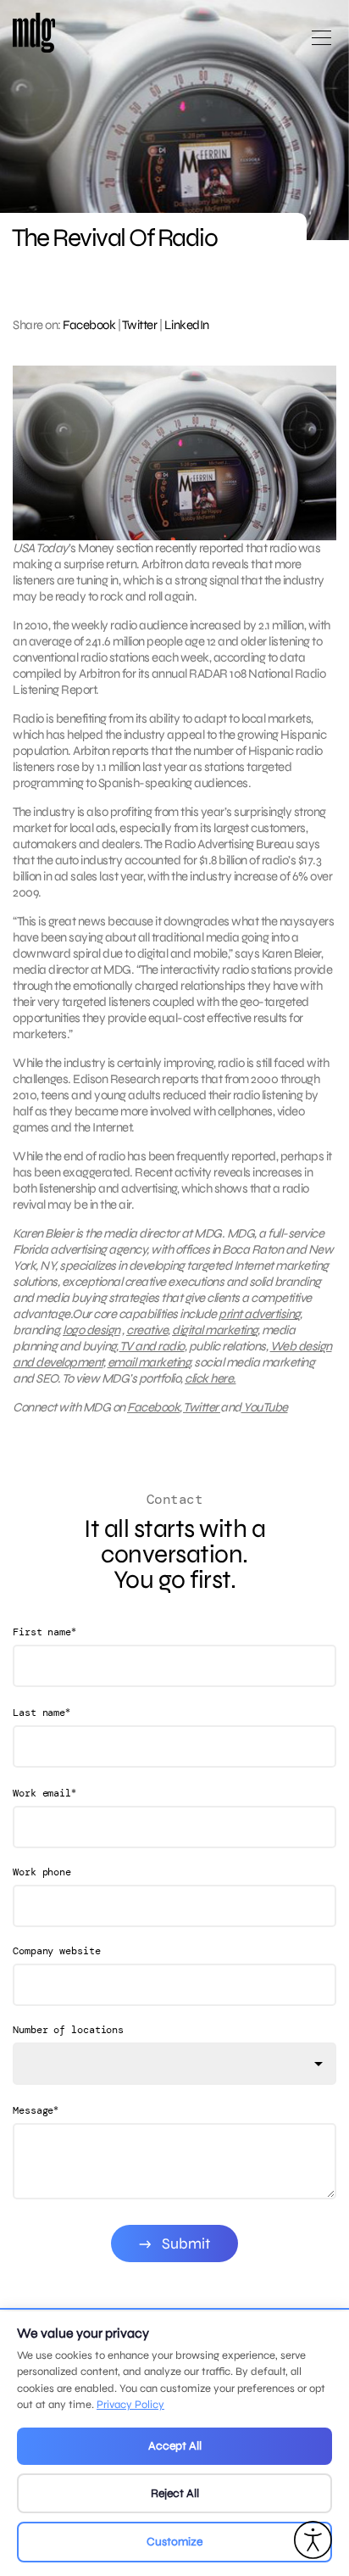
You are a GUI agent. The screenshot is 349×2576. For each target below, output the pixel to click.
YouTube (265, 1407)
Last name (42, 1712)
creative (147, 1330)
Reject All (175, 2493)
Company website (57, 1951)
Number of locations (68, 2030)
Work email (44, 1793)
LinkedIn (187, 325)
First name (44, 1632)
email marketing (149, 1362)
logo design (91, 1330)
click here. (211, 1378)
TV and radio (152, 1346)
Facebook (89, 325)
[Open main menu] (321, 45)
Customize (174, 2542)
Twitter (140, 325)
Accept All (175, 2446)
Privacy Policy (130, 2405)
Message (36, 2110)
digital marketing (215, 1330)
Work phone (42, 1872)
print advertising (259, 1314)
